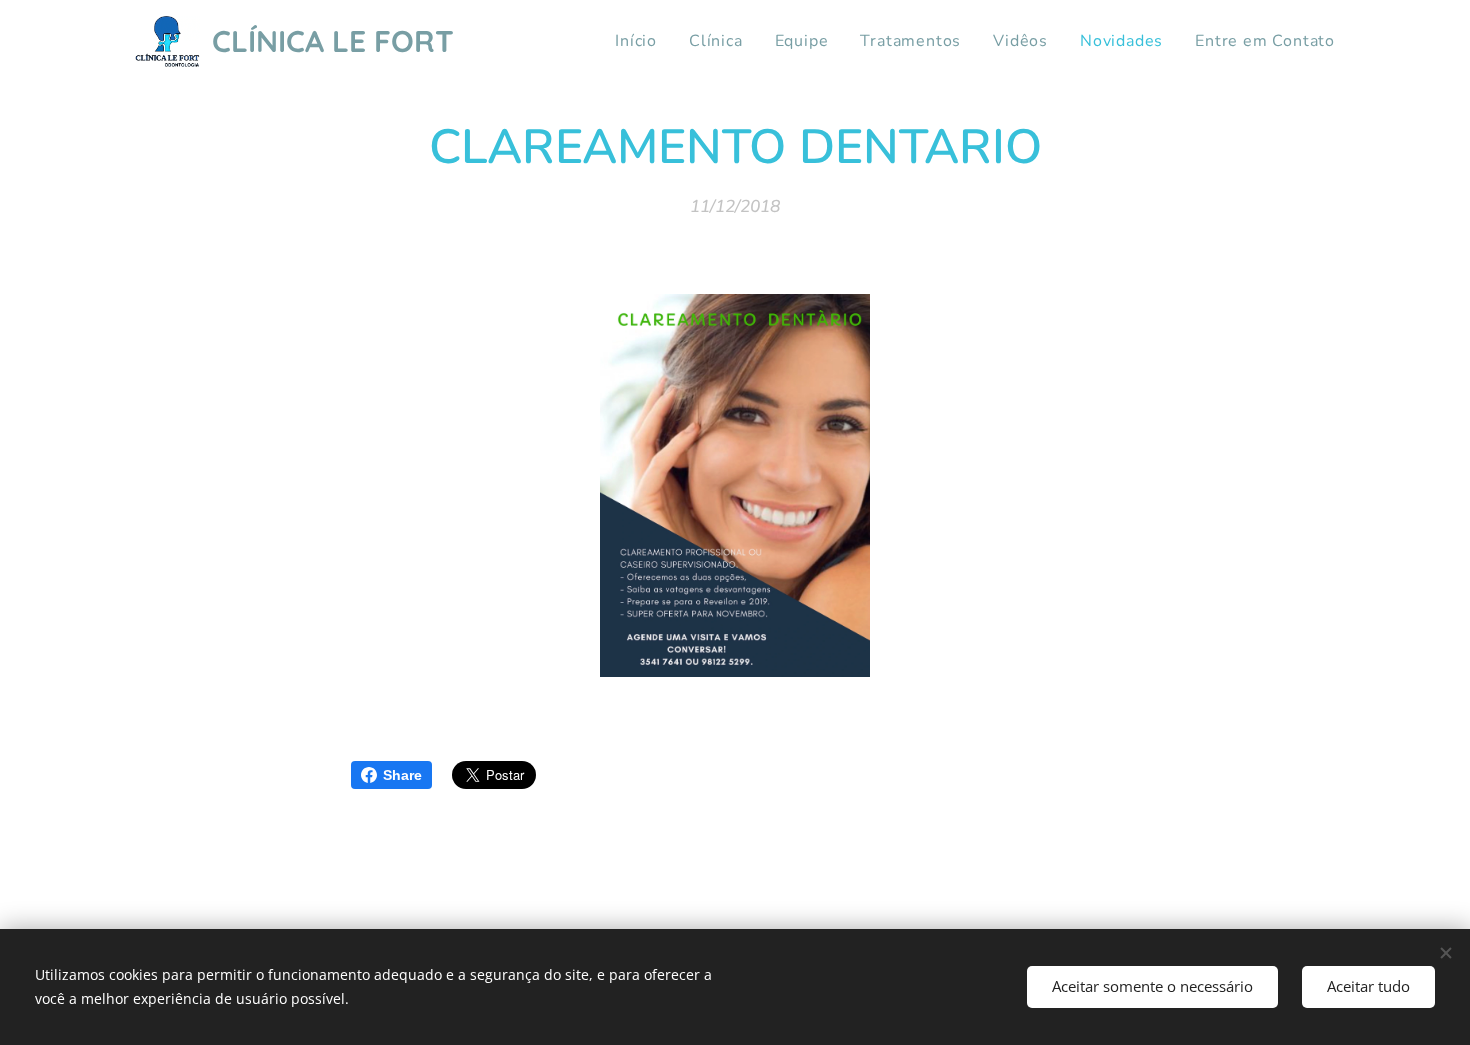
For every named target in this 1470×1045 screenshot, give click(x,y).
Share (402, 775)
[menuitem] (641, 41)
